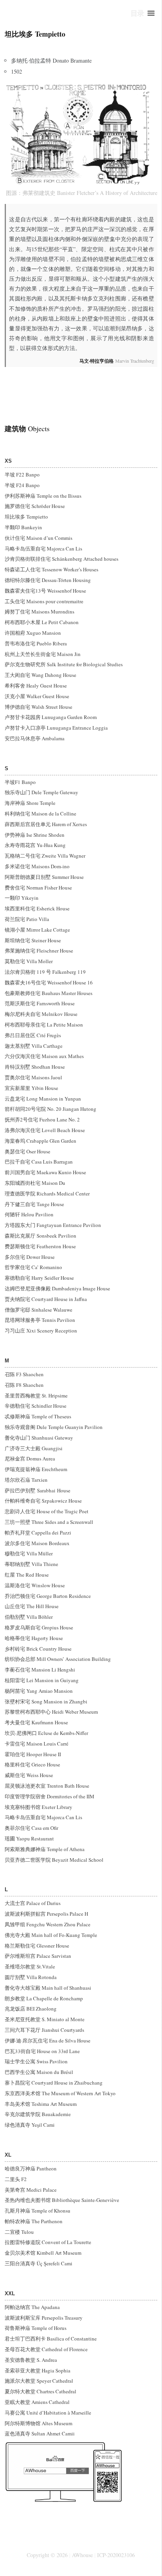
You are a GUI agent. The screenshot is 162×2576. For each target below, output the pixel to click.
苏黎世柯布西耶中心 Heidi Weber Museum (51, 1712)
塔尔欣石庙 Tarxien (26, 1480)
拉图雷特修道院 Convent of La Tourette (48, 2242)
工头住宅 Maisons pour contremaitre (44, 601)
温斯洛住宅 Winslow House (35, 1585)
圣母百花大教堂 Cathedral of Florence (46, 2349)
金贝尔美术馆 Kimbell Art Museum (43, 2253)
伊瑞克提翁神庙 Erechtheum (36, 1469)
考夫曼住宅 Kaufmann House (36, 1722)
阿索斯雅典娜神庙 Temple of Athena (45, 1849)
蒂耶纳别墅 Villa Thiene (31, 1564)
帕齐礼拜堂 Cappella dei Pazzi (38, 1533)
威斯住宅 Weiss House (29, 1775)
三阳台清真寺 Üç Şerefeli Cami (39, 2263)
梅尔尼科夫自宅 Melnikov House (41, 1014)
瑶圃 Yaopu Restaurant (29, 1838)
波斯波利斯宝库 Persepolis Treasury (44, 2318)
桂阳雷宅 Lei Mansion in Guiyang (42, 1680)
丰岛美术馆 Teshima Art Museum (41, 2104)
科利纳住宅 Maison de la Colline (40, 814)
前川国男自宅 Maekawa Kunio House (45, 1172)
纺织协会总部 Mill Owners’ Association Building (58, 1659)
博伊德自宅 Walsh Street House (39, 707)
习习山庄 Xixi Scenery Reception (41, 1331)
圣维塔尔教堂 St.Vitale (30, 1966)
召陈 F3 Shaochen (24, 1374)
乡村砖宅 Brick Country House (38, 1649)
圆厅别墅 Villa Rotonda (31, 1977)
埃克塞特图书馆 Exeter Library (39, 1807)
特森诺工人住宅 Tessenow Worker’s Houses (52, 569)
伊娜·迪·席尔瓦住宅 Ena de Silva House (48, 2040)
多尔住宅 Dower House (30, 1257)
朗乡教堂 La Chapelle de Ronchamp (44, 1998)
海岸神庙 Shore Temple (30, 803)
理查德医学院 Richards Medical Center (47, 1193)
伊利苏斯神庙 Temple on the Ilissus (43, 496)
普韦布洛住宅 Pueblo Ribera (36, 643)
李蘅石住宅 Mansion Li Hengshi (40, 1670)
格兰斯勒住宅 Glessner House (37, 1946)
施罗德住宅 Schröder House (35, 506)
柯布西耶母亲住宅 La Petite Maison (44, 1025)
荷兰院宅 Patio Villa (27, 919)
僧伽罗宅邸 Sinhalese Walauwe (39, 1310)
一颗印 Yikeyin (22, 898)
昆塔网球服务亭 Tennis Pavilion (40, 1320)
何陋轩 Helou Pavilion (29, 1214)
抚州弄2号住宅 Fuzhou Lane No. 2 (42, 1119)
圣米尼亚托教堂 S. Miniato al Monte (45, 2019)
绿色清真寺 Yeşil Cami (30, 2125)
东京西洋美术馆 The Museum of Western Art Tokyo (60, 2093)
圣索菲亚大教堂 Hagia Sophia (38, 2370)
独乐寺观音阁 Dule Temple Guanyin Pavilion (54, 1427)
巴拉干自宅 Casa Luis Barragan (39, 1162)
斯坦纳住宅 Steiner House (33, 940)
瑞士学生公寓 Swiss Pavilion (36, 2061)
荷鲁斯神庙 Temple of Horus (36, 2328)
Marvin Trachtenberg (117, 361)
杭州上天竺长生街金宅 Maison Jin (43, 654)
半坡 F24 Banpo (22, 485)
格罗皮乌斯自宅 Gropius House (39, 1627)
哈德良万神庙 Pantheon (31, 2168)
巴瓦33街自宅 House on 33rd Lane (42, 2051)
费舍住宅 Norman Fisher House (38, 888)
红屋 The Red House (27, 1575)
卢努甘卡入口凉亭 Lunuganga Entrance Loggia (56, 728)
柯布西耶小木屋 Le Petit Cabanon (42, 622)
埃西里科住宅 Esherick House (37, 908)
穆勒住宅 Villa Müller (29, 1553)
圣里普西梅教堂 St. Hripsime (36, 1395)
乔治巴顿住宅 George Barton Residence (48, 1596)
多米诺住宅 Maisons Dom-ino (37, 866)
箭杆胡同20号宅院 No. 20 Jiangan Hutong (51, 1109)
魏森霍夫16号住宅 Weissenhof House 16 (49, 982)
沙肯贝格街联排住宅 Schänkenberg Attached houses (62, 559)
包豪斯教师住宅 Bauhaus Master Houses (49, 993)
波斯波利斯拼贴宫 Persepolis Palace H (46, 1914)
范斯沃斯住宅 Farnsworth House (40, 1003)
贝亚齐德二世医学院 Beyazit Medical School (54, 1860)
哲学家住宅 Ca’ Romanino (33, 1267)
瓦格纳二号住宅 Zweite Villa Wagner (45, 856)
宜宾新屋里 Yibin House (31, 1088)
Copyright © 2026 (47, 2555)
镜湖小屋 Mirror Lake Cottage (37, 930)
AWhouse (82, 2555)
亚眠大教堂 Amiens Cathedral (37, 2402)
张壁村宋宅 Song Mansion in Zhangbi (46, 1701)
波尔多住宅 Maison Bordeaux (37, 1543)
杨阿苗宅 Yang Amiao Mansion (39, 1691)
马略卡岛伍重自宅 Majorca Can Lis (43, 549)
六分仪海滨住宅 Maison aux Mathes (45, 1056)
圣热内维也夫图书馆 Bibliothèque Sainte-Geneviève (62, 2200)
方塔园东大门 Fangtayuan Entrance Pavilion (53, 1225)
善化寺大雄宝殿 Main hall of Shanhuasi (48, 1988)
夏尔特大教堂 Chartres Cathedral (40, 2391)
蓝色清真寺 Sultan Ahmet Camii (40, 2433)
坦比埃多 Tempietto (26, 517)
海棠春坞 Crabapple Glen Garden (40, 1141)
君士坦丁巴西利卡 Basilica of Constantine (51, 2339)
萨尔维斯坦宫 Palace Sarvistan (38, 1956)
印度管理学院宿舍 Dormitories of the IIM (50, 1796)
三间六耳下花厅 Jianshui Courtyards (44, 2030)
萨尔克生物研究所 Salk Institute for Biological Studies (64, 664)
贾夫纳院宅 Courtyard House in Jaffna (46, 1299)
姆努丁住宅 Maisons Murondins (40, 612)
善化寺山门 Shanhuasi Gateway (39, 1438)
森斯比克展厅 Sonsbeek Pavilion (40, 1236)
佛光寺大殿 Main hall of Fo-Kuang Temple (51, 1935)
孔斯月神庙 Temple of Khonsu (38, 2211)
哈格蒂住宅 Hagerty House (34, 1638)
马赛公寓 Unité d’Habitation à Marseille (48, 2413)
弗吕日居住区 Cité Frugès (33, 1035)
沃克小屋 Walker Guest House (37, 696)
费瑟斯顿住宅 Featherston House (40, 1246)
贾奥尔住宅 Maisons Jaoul (33, 1077)
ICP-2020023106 (116, 2555)
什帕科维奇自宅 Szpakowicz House (43, 1501)
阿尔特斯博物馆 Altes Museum (39, 2423)
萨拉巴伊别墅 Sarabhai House (38, 1490)
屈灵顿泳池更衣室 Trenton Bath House (47, 1786)
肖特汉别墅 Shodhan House (35, 1067)
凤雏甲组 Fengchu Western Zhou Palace (48, 1924)
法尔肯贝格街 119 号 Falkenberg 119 (45, 972)
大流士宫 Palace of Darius (33, 1903)
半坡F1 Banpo (20, 782)
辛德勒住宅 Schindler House (36, 1406)
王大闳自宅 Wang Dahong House (40, 675)
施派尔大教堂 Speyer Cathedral (39, 2381)
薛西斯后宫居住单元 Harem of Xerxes (46, 824)
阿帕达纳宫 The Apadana (32, 2307)
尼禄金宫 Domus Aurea (30, 1458)
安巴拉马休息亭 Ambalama (35, 738)
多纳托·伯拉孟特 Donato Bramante (51, 60)
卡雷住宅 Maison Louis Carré (37, 1744)
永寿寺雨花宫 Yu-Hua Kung (35, 845)
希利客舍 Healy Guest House (36, 686)
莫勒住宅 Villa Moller (29, 961)
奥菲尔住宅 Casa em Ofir (31, 1828)
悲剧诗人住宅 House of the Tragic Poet (47, 1511)
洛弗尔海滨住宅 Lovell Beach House (45, 1130)
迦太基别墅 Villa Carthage (34, 1046)
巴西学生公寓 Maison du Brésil (39, 2072)
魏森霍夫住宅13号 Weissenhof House (45, 591)
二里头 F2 (16, 2179)
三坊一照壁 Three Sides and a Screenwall (49, 1522)
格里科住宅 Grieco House (32, 1764)
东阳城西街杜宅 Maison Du (35, 1183)
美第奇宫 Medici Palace (31, 2190)
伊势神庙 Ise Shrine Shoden (35, 835)
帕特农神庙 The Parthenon (34, 2221)
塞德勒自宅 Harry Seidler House (39, 1278)
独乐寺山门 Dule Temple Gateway (41, 792)
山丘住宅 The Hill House (32, 1606)
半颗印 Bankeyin (23, 527)
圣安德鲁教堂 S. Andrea (31, 2360)
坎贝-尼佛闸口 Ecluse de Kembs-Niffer (46, 1733)
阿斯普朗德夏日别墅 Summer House (44, 877)
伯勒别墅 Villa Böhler (29, 1617)
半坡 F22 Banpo (22, 474)
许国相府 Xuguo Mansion (33, 633)
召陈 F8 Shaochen (24, 1385)
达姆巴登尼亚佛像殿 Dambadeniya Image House (57, 1288)
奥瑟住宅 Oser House (28, 1151)
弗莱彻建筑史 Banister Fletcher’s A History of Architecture (90, 193)
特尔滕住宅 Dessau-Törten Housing (53, 580)
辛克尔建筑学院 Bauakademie (38, 2114)
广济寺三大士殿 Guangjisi (34, 1448)
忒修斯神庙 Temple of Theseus (38, 1416)
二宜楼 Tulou (19, 2232)
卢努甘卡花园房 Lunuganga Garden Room (51, 717)
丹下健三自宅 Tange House (34, 1204)
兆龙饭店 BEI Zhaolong (31, 2009)
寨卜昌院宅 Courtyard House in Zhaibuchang (54, 2083)
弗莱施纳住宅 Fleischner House (39, 951)
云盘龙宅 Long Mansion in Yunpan (43, 1099)
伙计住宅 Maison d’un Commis (39, 538)
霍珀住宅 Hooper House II (33, 1754)
